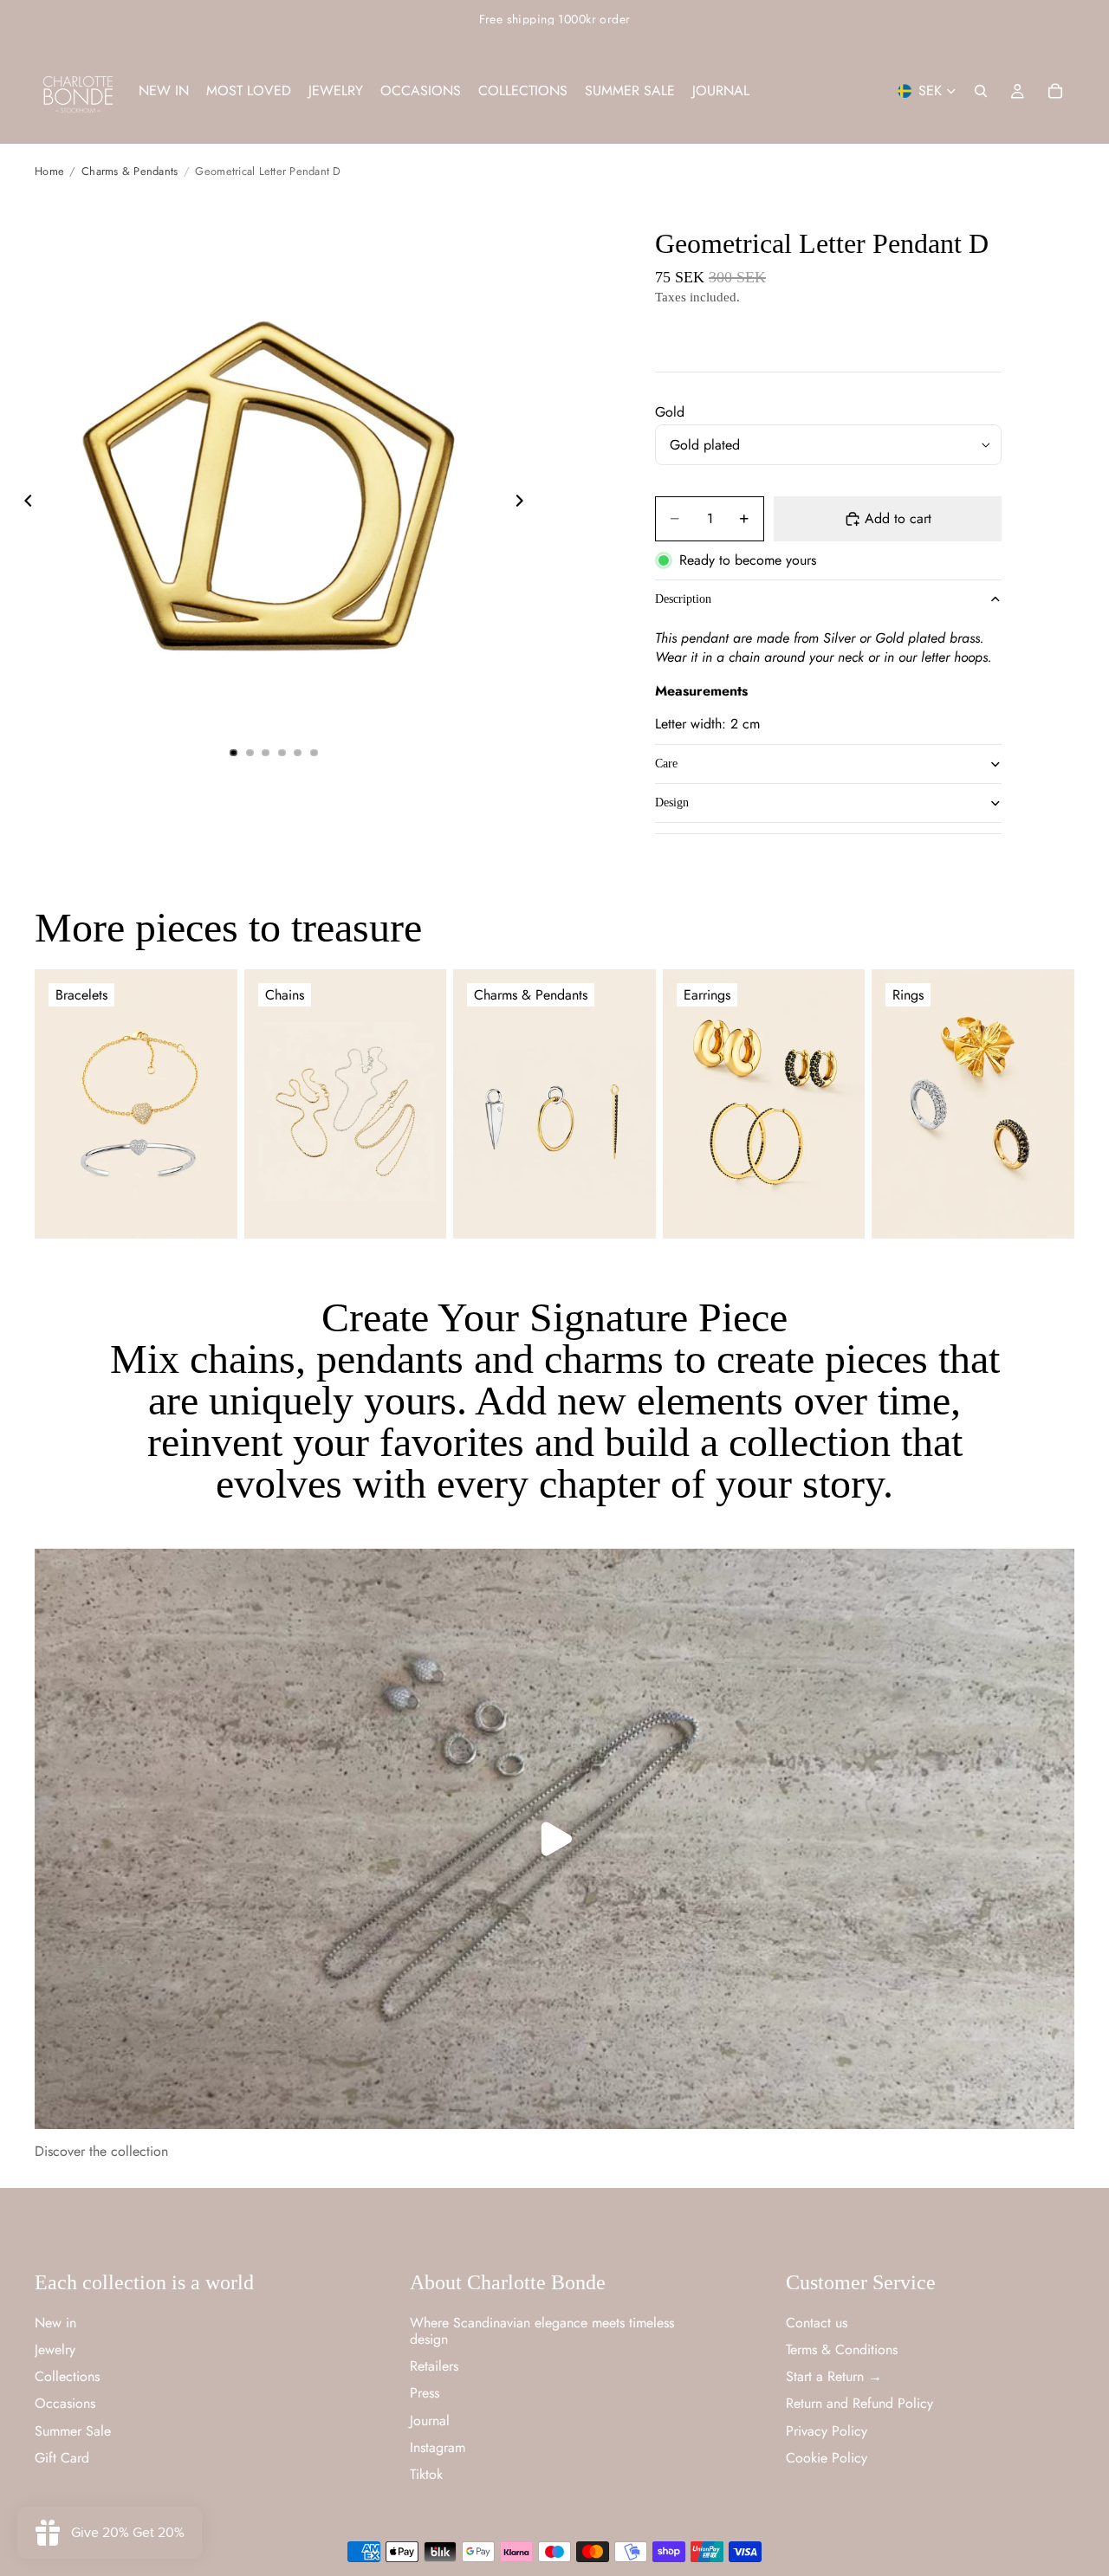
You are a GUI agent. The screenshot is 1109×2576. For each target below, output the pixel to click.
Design (672, 803)
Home (49, 171)
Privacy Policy (827, 2430)
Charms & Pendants (130, 171)
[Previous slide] (23, 502)
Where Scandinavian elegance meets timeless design (542, 2330)
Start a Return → (834, 2376)
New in (55, 2322)
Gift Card (62, 2457)
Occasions (65, 2403)
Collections (67, 2376)
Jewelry (55, 2349)
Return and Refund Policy (859, 2403)
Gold (670, 412)
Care (666, 764)
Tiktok (426, 2473)
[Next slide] (524, 502)
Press (425, 2393)
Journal (430, 2420)
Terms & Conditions (842, 2349)
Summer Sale (73, 2430)
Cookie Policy (827, 2457)
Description (683, 599)
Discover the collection (101, 2151)
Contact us (817, 2322)
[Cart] (1055, 91)
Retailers (434, 2366)
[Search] (981, 91)
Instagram (438, 2447)
